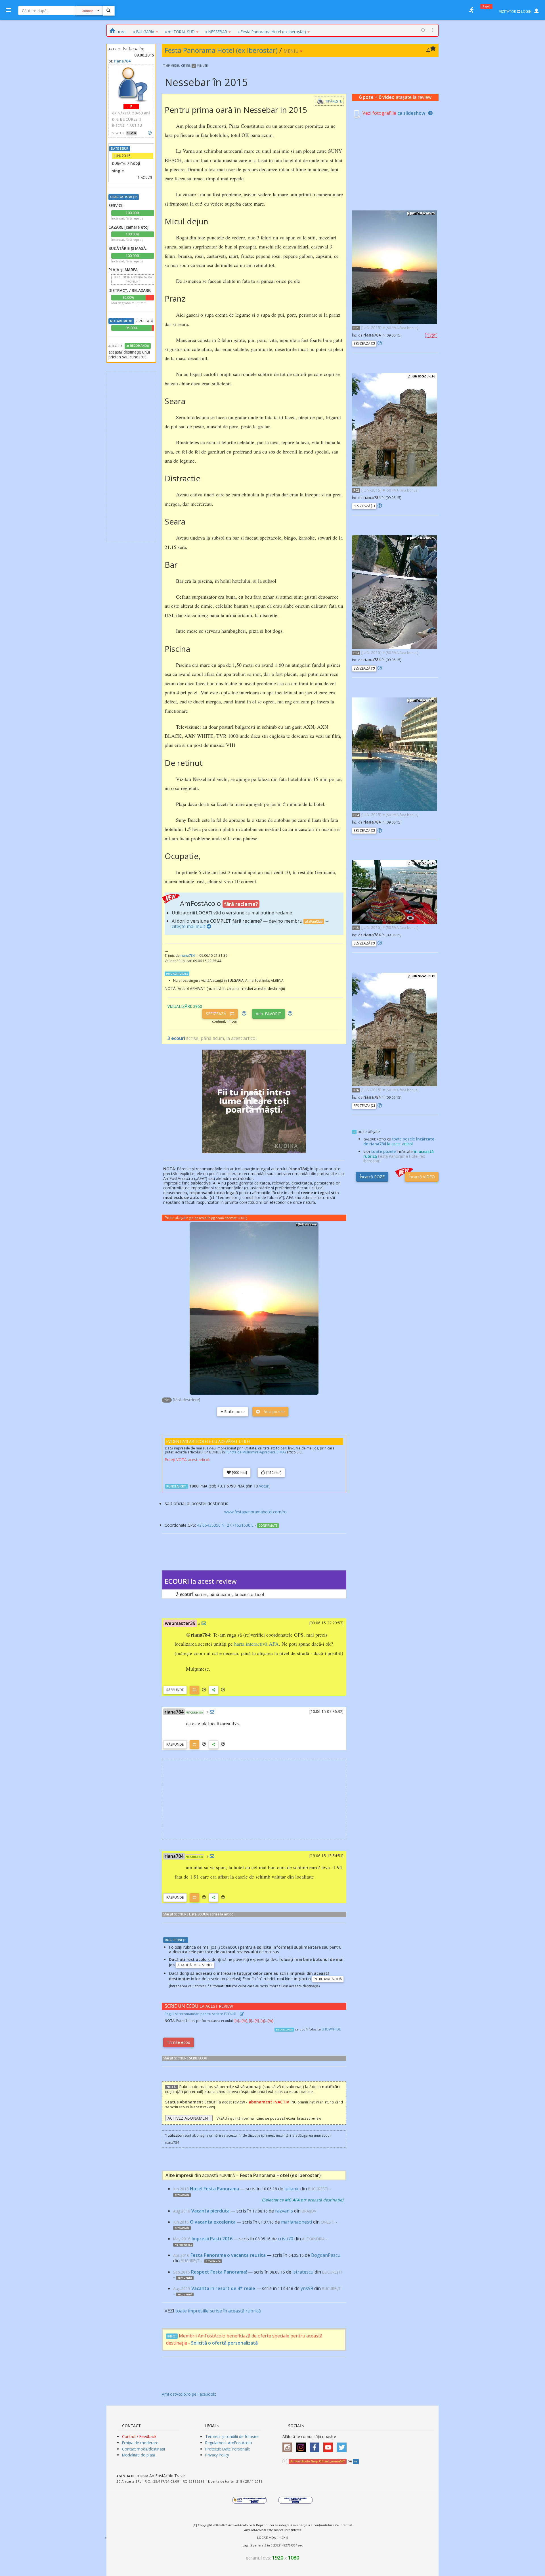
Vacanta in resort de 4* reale (223, 2288)
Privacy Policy (217, 2455)
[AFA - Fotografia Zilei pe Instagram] (302, 2446)
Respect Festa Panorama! (219, 2272)
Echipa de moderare (140, 2443)
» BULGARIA (144, 32)
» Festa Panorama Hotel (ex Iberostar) (272, 32)
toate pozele (383, 1151)
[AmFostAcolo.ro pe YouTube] (330, 2446)
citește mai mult (188, 926)
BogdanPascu (326, 2255)
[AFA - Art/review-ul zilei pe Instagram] (289, 2446)
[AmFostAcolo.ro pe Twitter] (343, 2446)
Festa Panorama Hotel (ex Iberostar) (221, 50)
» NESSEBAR (216, 32)
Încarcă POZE (372, 1177)
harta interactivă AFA (256, 1644)
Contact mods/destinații (143, 2449)
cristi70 (286, 2239)
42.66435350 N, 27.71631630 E (225, 1525)
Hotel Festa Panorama (214, 2189)
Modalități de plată (139, 2455)
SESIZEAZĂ (217, 1014)
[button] (204, 1690)
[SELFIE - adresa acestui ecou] (214, 1690)
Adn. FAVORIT (269, 1014)
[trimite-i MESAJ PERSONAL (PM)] (204, 1623)
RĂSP (175, 1690)
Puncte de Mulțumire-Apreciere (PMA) (256, 1452)
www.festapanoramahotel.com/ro (255, 1512)
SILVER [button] (132, 133)
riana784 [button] (174, 1712)
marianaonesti (296, 2222)
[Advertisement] (131, 457)
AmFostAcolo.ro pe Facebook (188, 2394)
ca (411, 113)
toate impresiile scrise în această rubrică (218, 2311)
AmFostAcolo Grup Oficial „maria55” (317, 2461)
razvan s (284, 2211)
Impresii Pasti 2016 (212, 2239)
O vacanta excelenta (213, 2222)
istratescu (303, 2272)
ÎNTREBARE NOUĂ (328, 1979)
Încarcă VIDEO (422, 1177)
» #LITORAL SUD (180, 32)
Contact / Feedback (139, 2436)
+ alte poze (233, 1412)
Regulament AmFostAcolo (229, 2443)
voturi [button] (264, 1486)
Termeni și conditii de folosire (232, 2436)
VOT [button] (431, 335)
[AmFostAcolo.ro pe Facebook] (316, 2446)
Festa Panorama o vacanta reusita (228, 2255)
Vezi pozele (274, 1412)
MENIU (292, 51)
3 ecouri (176, 1038)
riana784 (122, 61)
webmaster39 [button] (180, 1623)
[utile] (471, 10)
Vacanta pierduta (210, 2211)
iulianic (292, 2189)
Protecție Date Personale (228, 2449)
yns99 (307, 2288)
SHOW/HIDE (331, 2029)
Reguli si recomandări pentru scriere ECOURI (201, 2014)
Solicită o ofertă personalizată (224, 2343)
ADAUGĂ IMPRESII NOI (195, 1965)
